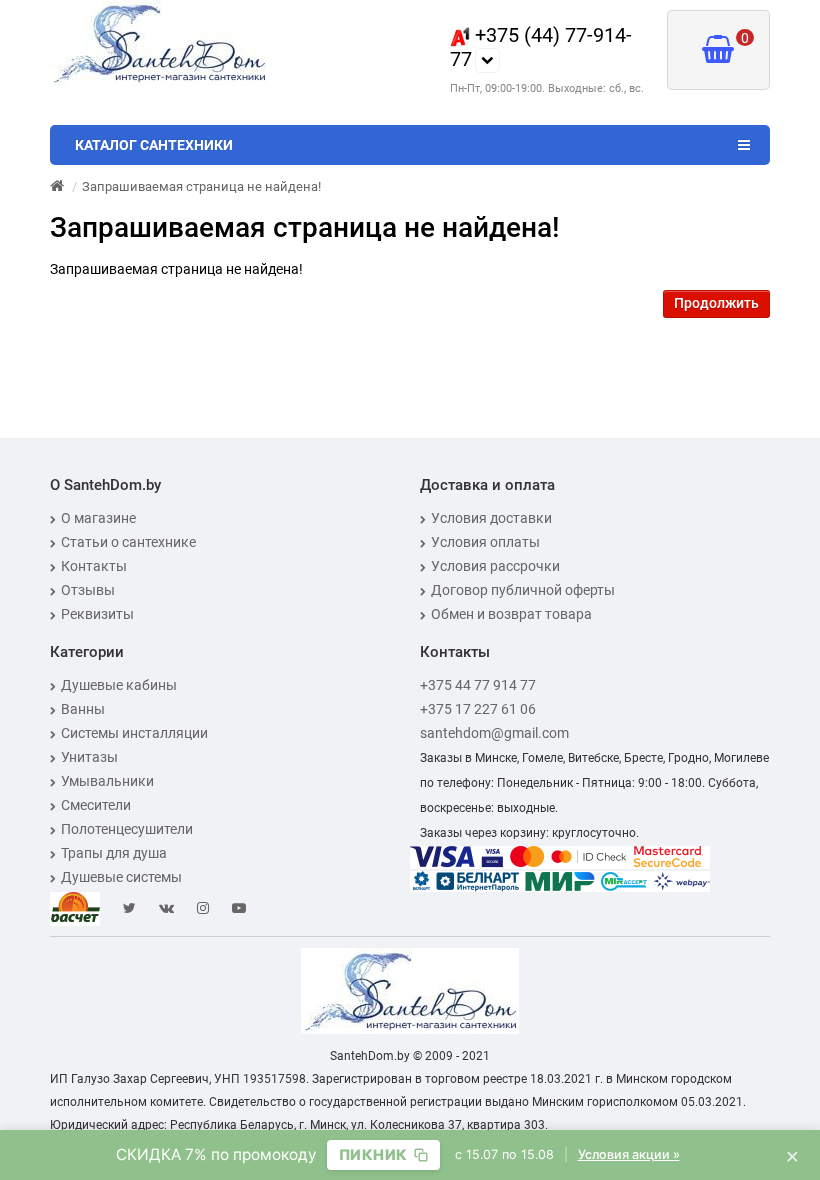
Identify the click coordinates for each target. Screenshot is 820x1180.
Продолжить (716, 303)
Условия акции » (629, 1154)
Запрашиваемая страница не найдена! (201, 186)
